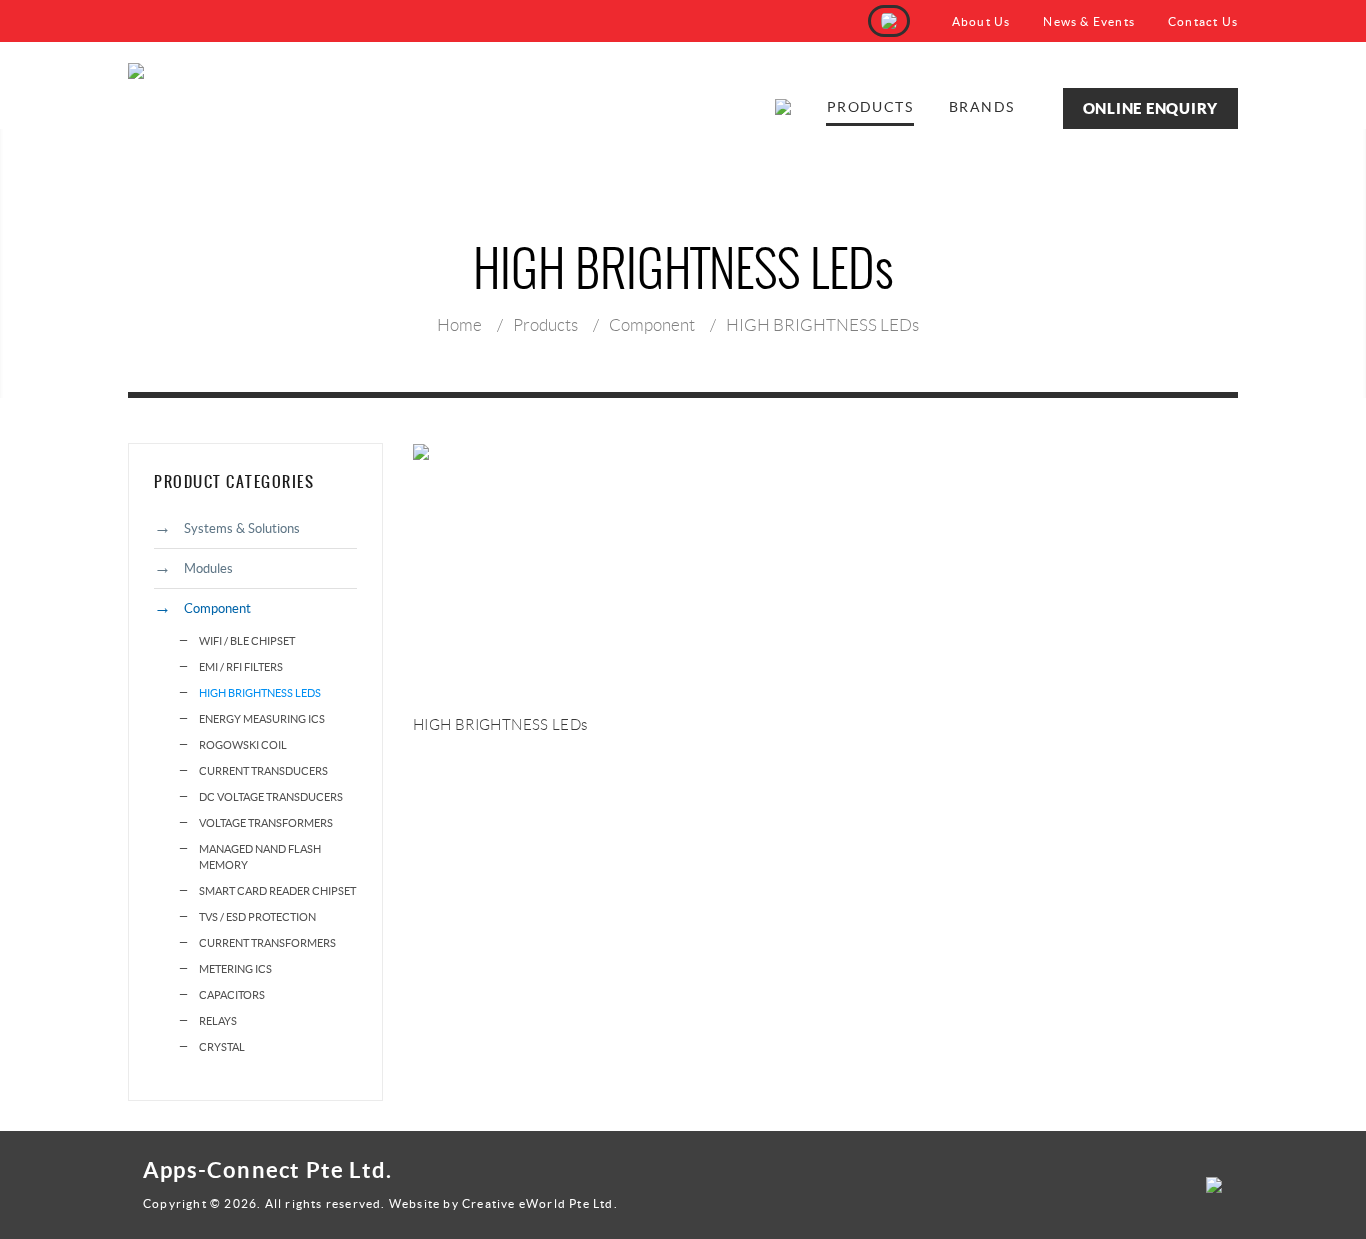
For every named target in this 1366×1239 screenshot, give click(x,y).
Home (459, 325)
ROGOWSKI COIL (243, 745)
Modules (208, 568)
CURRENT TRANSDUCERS (263, 771)
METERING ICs (235, 969)
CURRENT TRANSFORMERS (267, 943)
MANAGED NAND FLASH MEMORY (260, 857)
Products (870, 107)
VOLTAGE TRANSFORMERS (266, 823)
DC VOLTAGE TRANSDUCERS (271, 797)
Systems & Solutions (242, 528)
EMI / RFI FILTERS (241, 667)
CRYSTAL (222, 1047)
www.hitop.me (334, 1223)
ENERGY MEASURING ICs (262, 719)
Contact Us (1203, 21)
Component (652, 325)
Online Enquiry (1151, 108)
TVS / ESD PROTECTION (257, 917)
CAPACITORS (232, 995)
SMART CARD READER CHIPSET (277, 891)
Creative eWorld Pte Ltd (538, 1203)
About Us (981, 21)
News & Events (1089, 21)
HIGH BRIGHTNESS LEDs (822, 325)
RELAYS (218, 1021)
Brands (981, 107)
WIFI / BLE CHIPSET (247, 641)
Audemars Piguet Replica (207, 1223)
